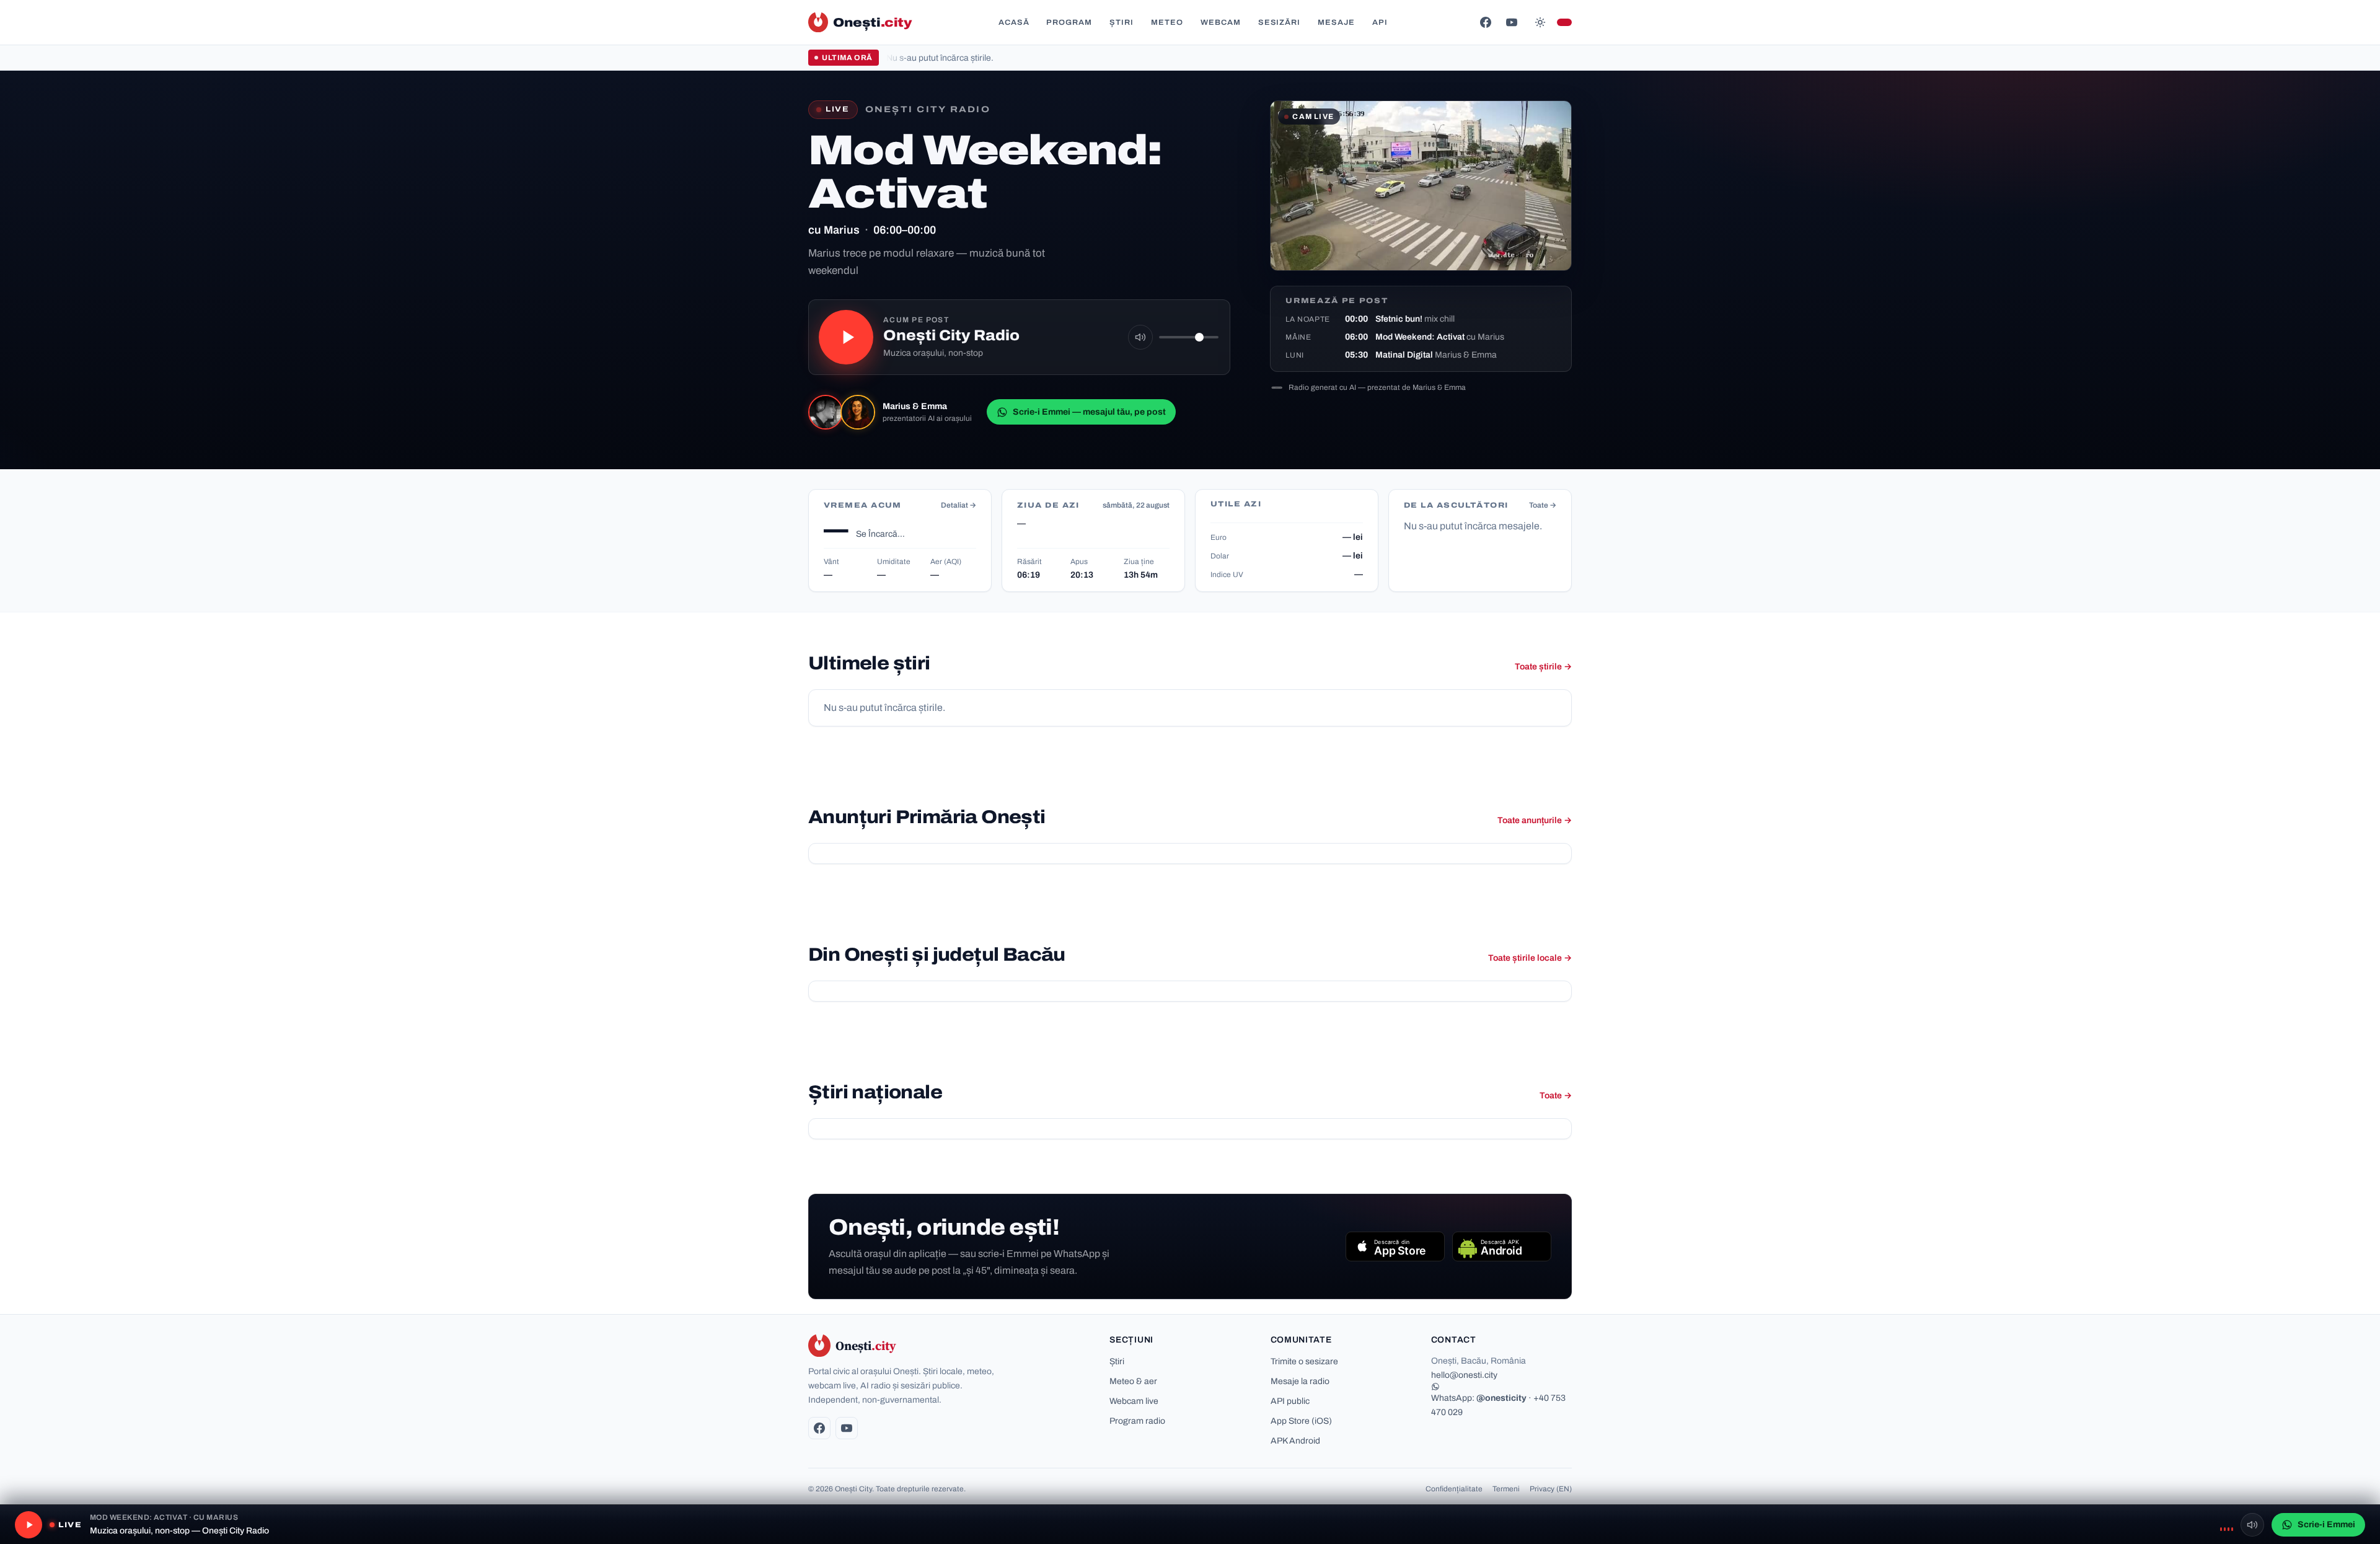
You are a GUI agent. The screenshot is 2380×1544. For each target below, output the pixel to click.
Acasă (1014, 22)
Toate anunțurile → (1535, 820)
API (1380, 22)
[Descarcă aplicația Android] (1502, 1246)
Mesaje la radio (1300, 1381)
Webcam (1221, 22)
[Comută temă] (1540, 22)
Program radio (1137, 1421)
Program (1069, 22)
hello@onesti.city (1464, 1375)
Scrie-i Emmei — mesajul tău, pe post (1089, 412)
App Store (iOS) (1301, 1421)
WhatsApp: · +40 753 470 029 (1498, 1405)
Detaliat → (959, 505)
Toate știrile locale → (1530, 958)
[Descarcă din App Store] (1395, 1246)
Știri (1122, 22)
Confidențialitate (1454, 1489)
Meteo (1167, 22)
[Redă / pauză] (846, 337)
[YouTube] (1512, 22)
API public (1290, 1401)
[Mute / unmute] (1140, 337)
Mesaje (1336, 22)
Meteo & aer (1133, 1381)
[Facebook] (1486, 22)
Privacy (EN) (1551, 1489)
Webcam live (1134, 1401)
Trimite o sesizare (1304, 1361)
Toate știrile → (1543, 667)
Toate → (1543, 505)
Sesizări (1280, 22)
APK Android (1295, 1441)
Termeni (1506, 1489)
